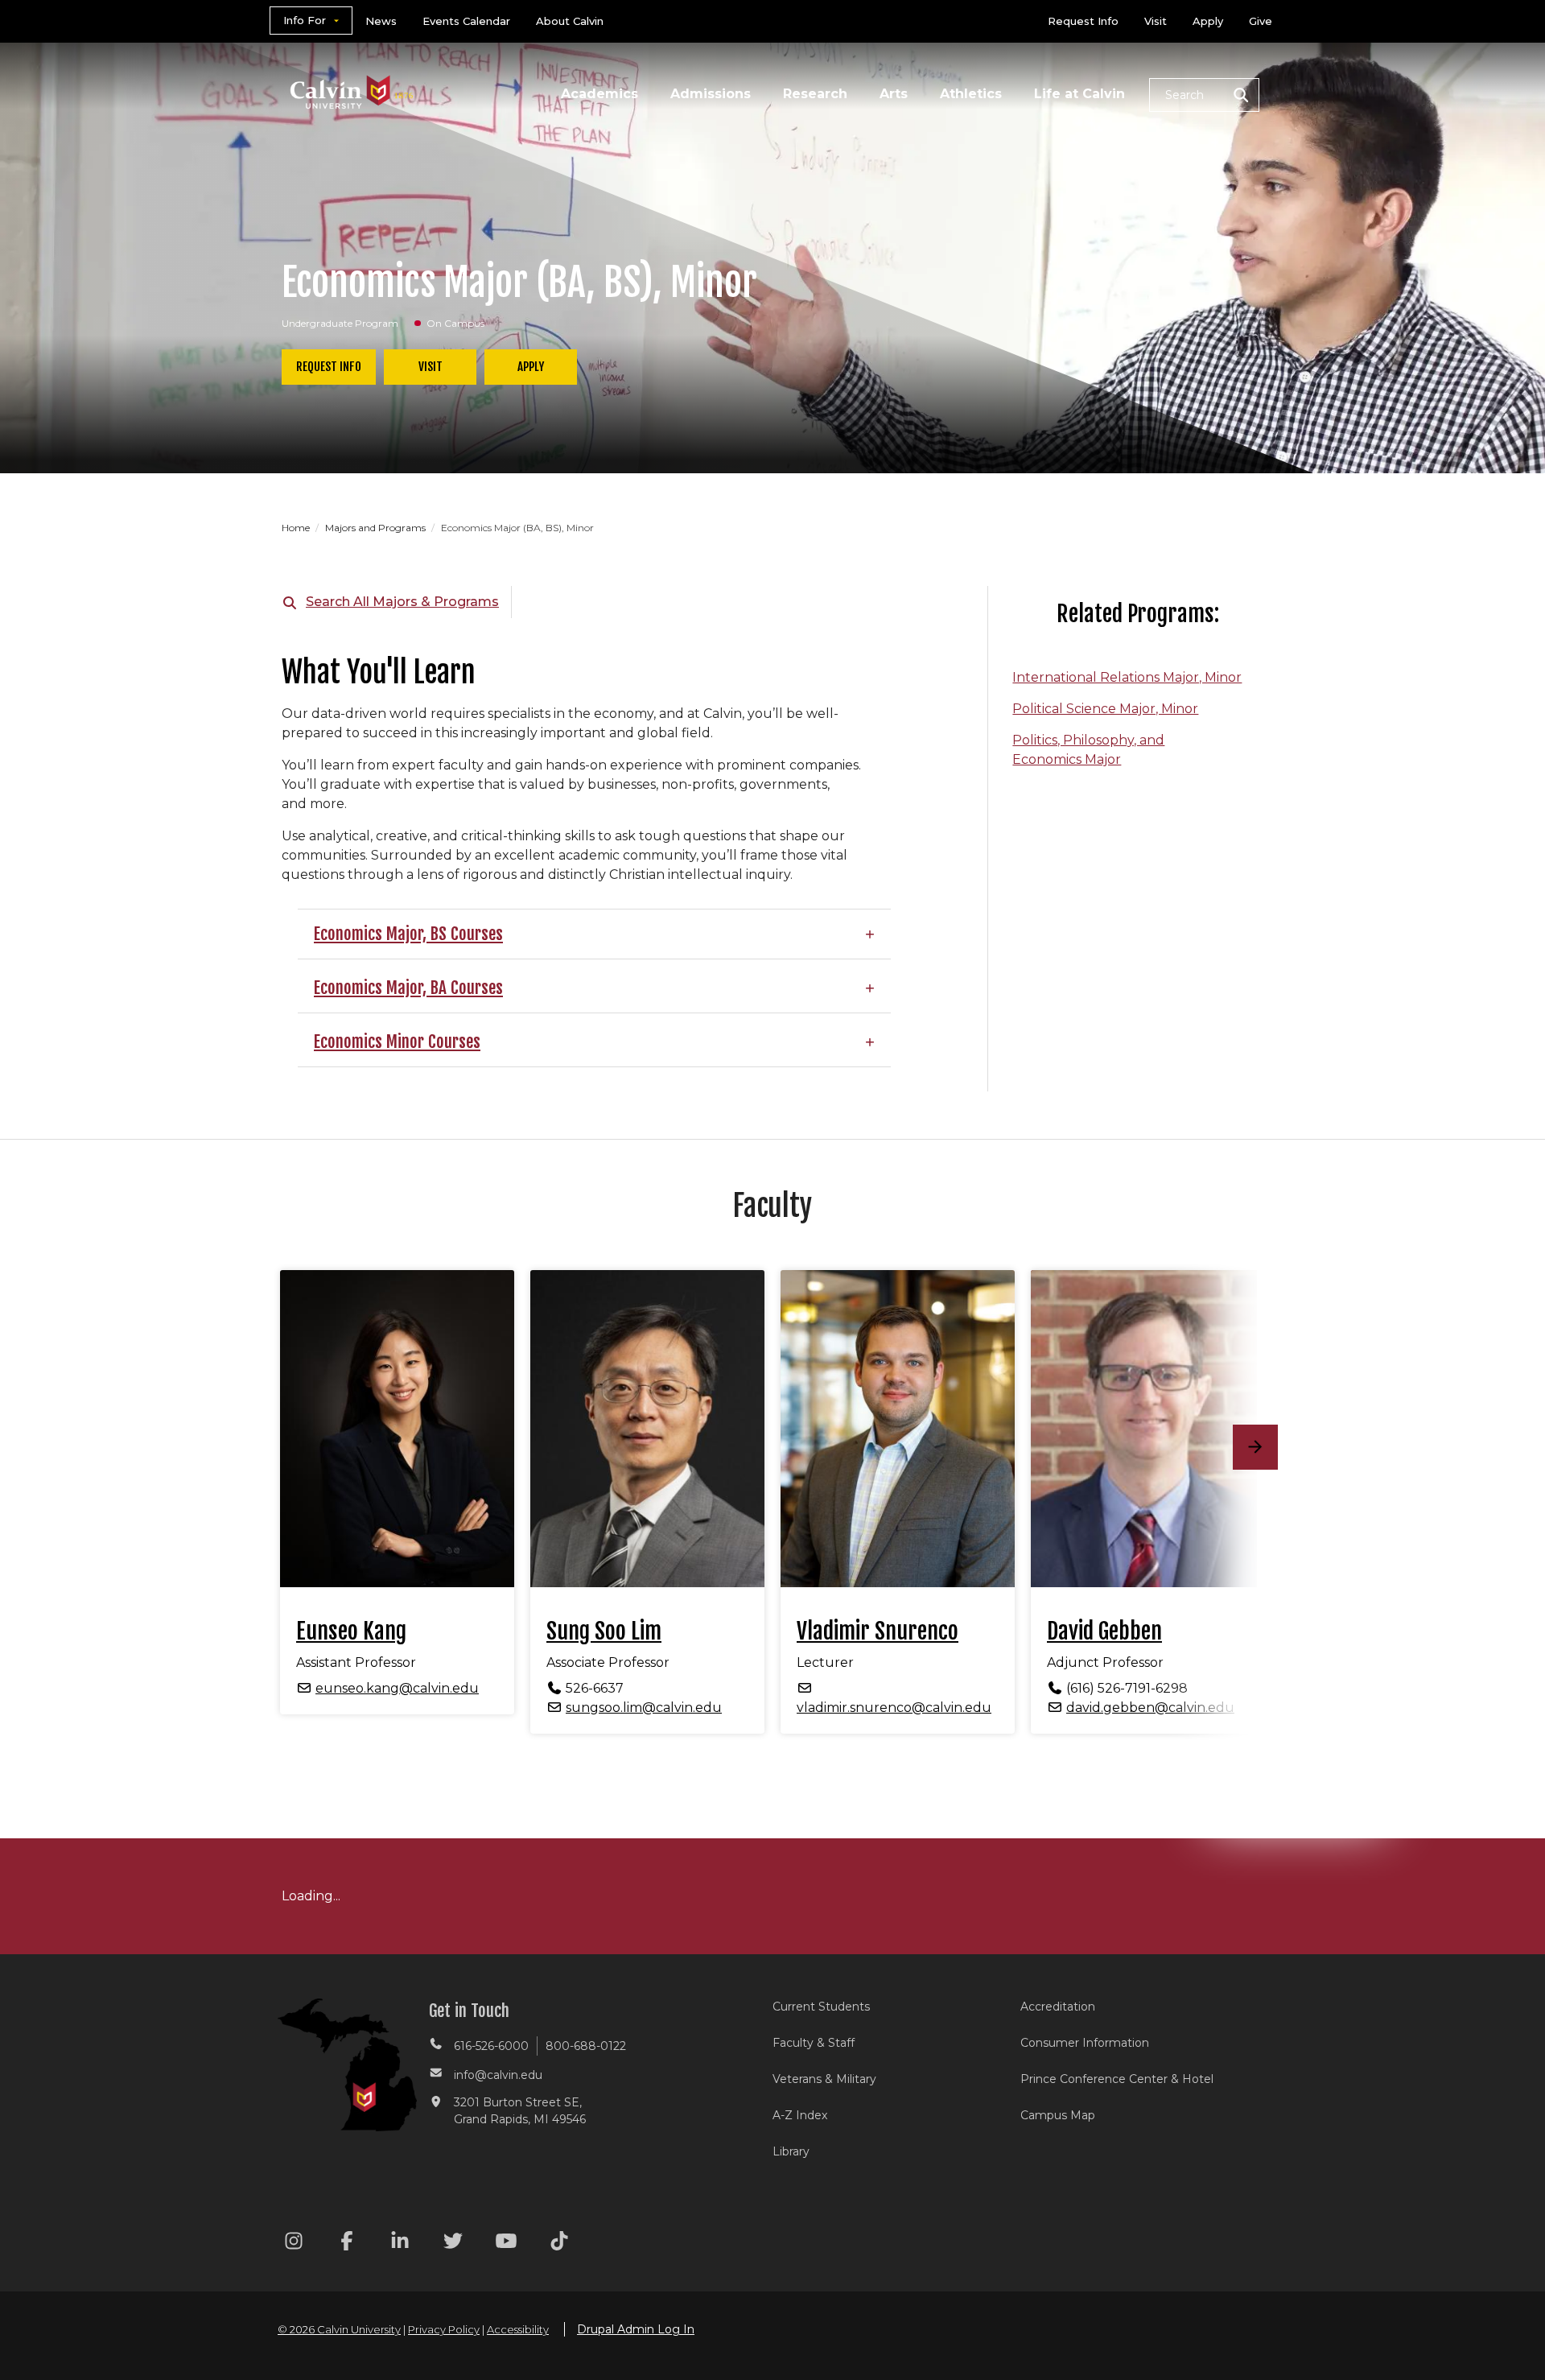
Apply (1208, 21)
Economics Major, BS (380, 934)
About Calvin (570, 21)
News (381, 21)
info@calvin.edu (498, 2075)
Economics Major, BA (380, 988)
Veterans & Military (824, 2079)
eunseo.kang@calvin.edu (397, 1688)
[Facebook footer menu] (347, 2244)
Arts (894, 94)
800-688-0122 (586, 2046)
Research (815, 94)
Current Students (821, 2007)
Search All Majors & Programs (402, 602)
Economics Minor (369, 1042)
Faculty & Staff (814, 2043)
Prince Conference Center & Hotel (1117, 2079)
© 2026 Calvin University (339, 2329)
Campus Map (1058, 2115)
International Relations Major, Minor (1127, 677)
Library (791, 2151)
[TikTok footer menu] (559, 2244)
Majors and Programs (377, 528)
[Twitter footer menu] (453, 2244)
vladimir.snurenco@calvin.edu (894, 1708)
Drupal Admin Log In (636, 2329)
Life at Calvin (1079, 94)
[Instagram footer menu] (294, 2244)
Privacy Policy (444, 2329)
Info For (305, 20)
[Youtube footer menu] (506, 2244)
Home (297, 528)
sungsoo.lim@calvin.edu (644, 1708)
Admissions (711, 94)
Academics (599, 94)
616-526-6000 (491, 2046)
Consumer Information (1085, 2043)
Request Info (1083, 21)
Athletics (971, 94)
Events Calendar (466, 21)
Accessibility (518, 2329)
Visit (1156, 21)
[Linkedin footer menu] (400, 2244)
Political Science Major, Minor (1105, 709)
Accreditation (1058, 2007)
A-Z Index (800, 2115)
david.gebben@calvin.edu (1150, 1708)
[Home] (352, 71)
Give (1261, 21)
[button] (1204, 95)
